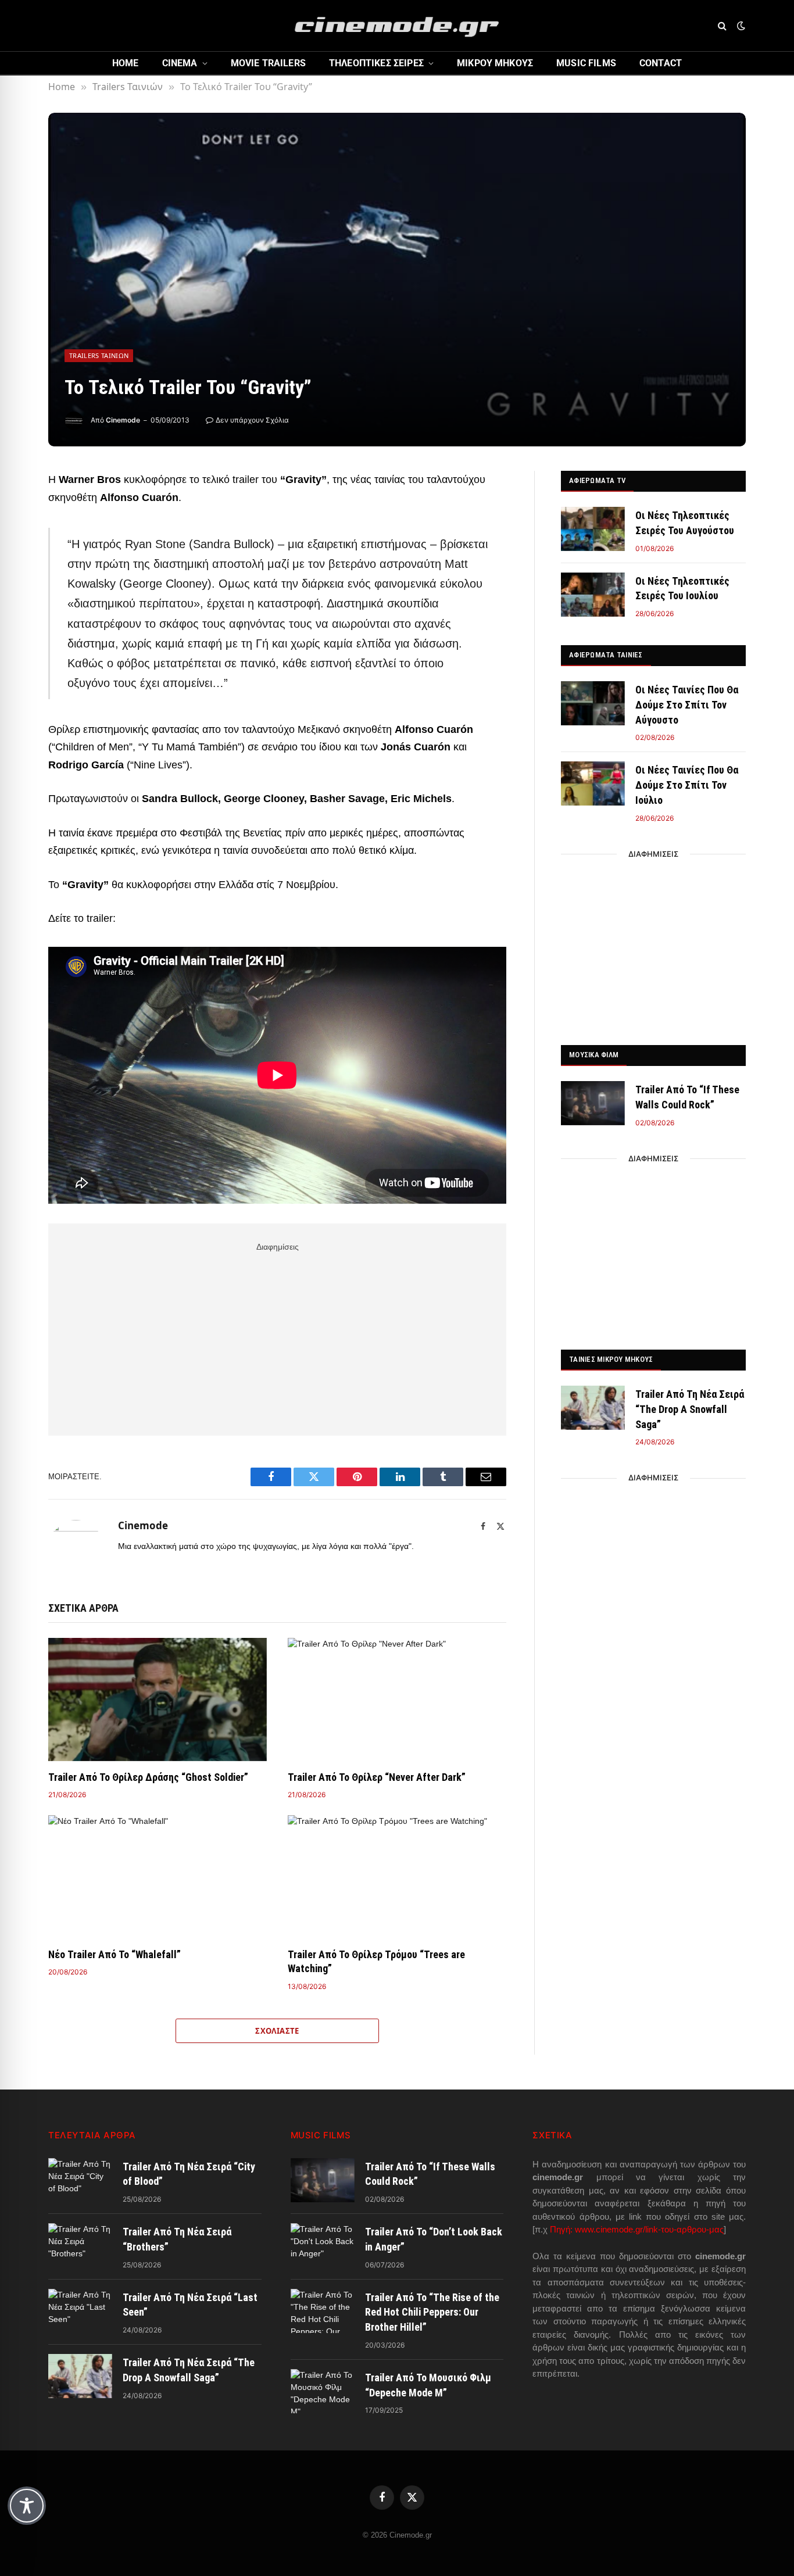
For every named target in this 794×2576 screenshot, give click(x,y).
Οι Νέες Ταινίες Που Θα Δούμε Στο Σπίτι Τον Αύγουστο (687, 704)
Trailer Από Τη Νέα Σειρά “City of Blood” (189, 2174)
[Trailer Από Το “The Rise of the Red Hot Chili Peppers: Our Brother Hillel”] (323, 2311)
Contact (661, 63)
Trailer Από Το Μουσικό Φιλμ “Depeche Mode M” (428, 2385)
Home (126, 63)
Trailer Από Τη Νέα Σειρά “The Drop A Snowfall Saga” (690, 1409)
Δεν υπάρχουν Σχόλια (252, 420)
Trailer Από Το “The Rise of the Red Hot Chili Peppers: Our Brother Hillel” (432, 2312)
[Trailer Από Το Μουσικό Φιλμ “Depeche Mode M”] (323, 2391)
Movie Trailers (268, 63)
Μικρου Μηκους (495, 63)
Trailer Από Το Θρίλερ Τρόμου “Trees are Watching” (376, 1961)
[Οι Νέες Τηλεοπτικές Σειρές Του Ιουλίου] (593, 595)
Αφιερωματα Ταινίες (606, 655)
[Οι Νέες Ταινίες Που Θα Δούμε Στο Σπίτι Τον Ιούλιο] (593, 783)
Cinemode (123, 420)
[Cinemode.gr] (397, 26)
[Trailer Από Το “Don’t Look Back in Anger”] (323, 2245)
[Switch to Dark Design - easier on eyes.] (740, 26)
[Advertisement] (277, 1337)
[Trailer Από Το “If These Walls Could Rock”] (593, 1103)
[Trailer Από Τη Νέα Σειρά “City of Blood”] (80, 2180)
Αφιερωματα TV (597, 480)
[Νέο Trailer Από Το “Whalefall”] (158, 1877)
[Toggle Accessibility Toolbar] (27, 2506)
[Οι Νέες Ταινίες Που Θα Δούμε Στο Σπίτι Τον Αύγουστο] (593, 703)
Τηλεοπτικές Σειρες (376, 63)
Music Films (586, 63)
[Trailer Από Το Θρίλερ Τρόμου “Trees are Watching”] (397, 1877)
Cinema (180, 63)
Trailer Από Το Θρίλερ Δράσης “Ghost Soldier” (148, 1777)
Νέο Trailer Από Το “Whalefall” (115, 1954)
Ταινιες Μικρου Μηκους (611, 1359)
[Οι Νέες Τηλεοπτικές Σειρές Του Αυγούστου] (593, 529)
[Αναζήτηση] (722, 26)
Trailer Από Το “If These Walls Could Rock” (687, 1097)
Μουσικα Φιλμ (594, 1055)
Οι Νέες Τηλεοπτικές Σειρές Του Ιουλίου (682, 588)
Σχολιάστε (277, 2031)
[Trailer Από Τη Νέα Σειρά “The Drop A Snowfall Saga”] (593, 1408)
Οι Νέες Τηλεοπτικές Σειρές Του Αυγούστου (685, 523)
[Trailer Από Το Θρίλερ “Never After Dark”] (397, 1700)
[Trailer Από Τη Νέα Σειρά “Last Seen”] (80, 2311)
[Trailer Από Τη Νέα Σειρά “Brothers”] (80, 2245)
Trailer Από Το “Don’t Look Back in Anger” (434, 2239)
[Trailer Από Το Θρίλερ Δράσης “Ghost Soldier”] (158, 1700)
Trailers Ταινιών (99, 355)
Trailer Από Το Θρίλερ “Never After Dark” (377, 1777)
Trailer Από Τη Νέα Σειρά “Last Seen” (190, 2305)
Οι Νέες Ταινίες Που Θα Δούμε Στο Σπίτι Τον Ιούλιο (687, 785)
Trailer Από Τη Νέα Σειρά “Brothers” (177, 2239)
